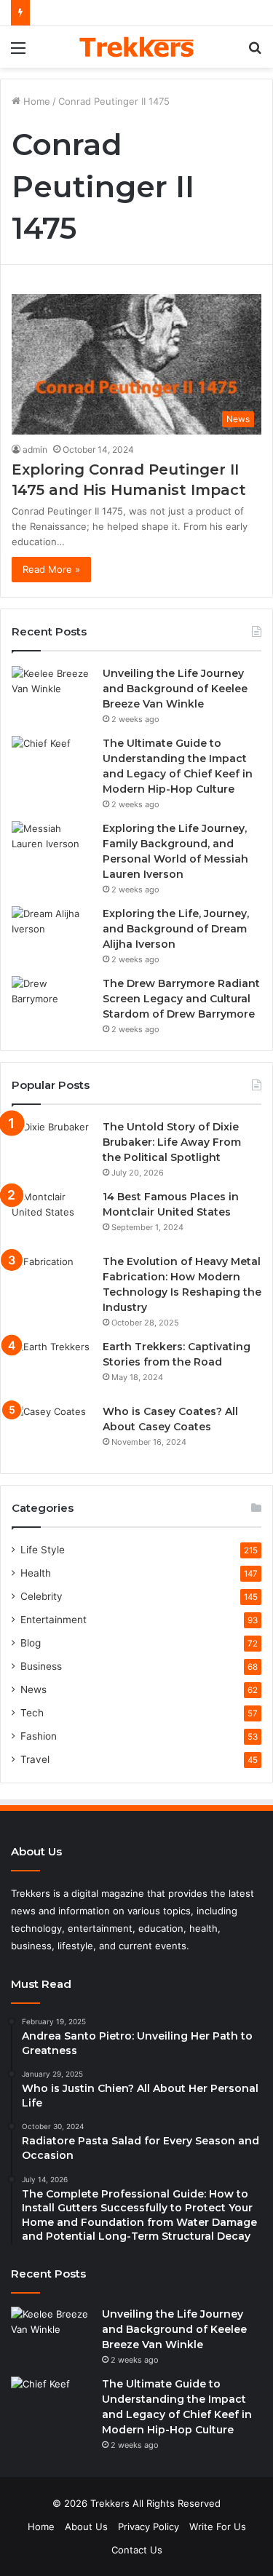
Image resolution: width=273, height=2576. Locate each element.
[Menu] (18, 53)
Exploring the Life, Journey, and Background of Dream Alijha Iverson (176, 929)
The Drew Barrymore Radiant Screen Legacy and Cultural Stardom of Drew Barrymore (181, 999)
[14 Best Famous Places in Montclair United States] (52, 1217)
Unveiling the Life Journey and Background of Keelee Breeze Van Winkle (175, 689)
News (33, 1689)
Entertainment (54, 1620)
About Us (86, 2527)
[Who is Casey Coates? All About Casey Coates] (52, 1431)
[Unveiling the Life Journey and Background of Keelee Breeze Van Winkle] (52, 693)
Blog (31, 1643)
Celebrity (41, 1596)
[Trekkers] (137, 47)
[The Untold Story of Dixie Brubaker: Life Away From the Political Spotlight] (52, 1147)
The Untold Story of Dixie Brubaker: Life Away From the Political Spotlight (172, 1142)
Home (35, 101)
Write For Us (218, 2527)
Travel (35, 1759)
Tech (32, 1713)
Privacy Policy (149, 2527)
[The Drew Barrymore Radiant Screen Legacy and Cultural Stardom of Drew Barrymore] (52, 1003)
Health (36, 1573)
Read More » (51, 569)
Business (41, 1666)
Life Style (43, 1550)
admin (35, 449)
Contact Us (137, 2550)
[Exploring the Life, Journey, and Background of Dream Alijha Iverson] (52, 934)
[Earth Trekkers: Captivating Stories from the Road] (52, 1367)
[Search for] (255, 53)
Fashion (39, 1736)
